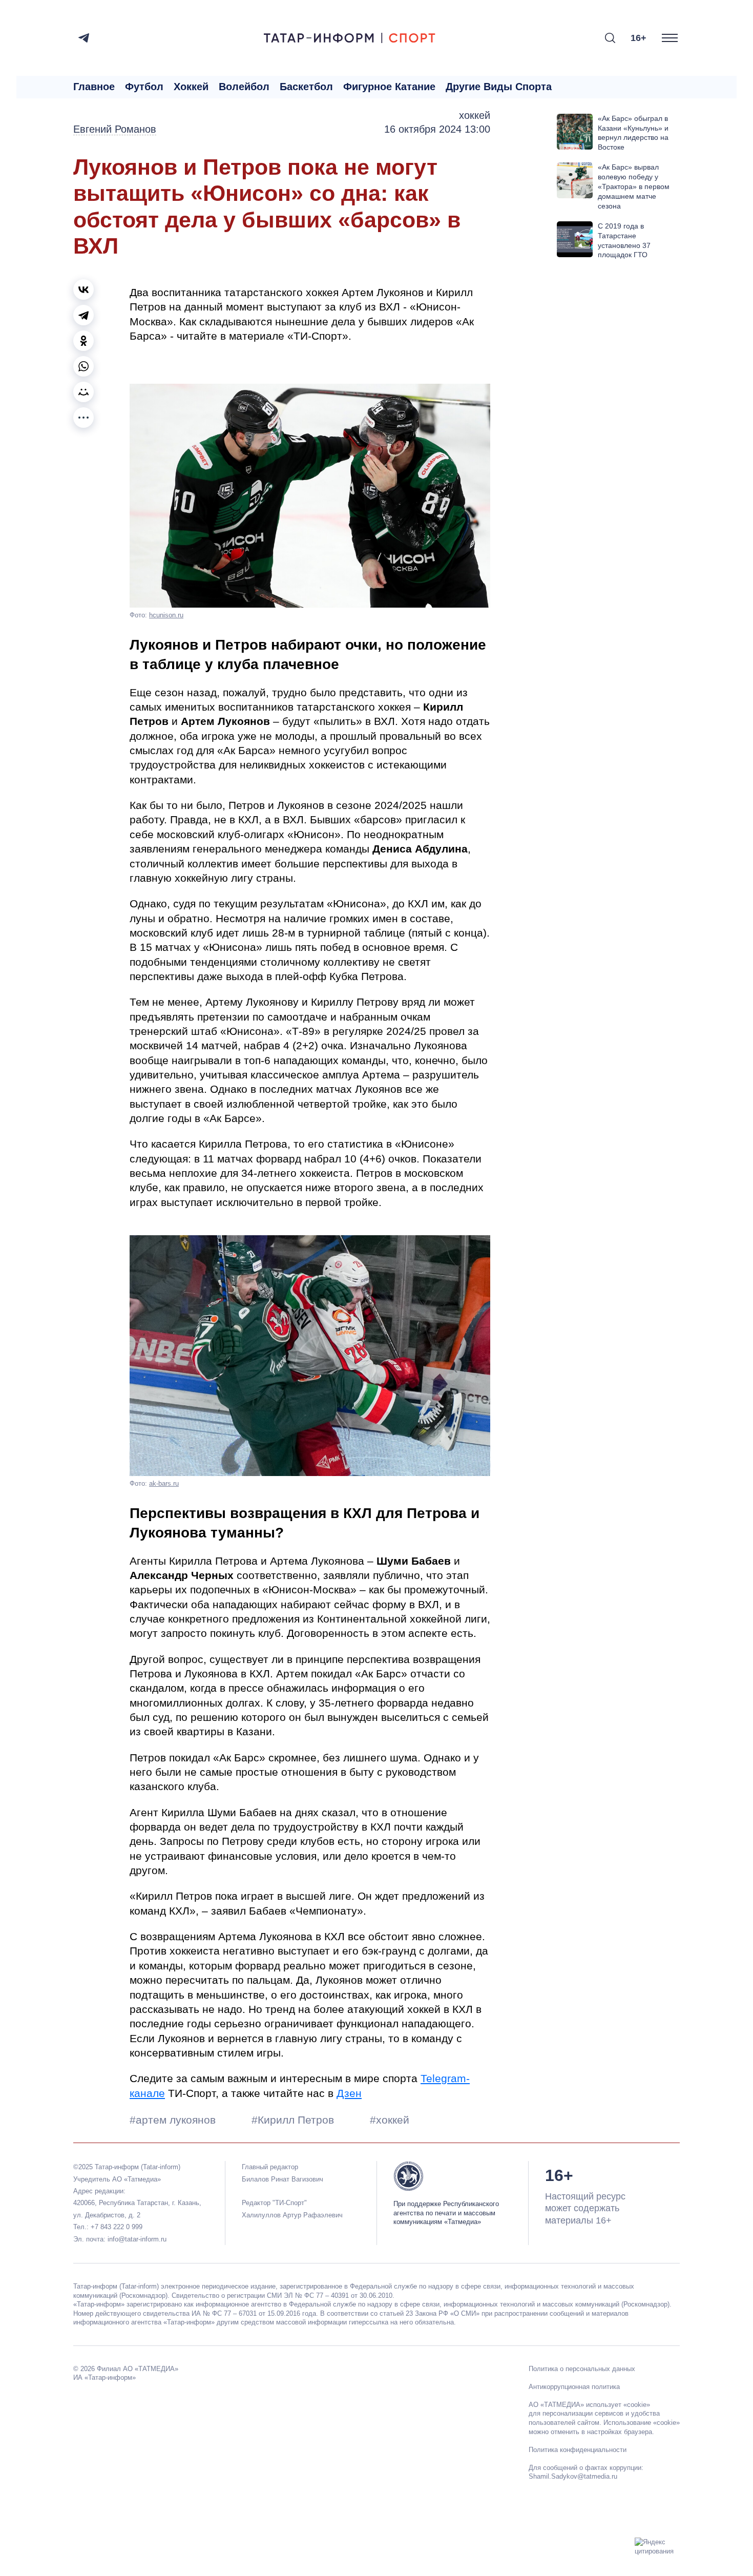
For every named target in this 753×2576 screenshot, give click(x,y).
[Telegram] (84, 38)
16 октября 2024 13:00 (437, 129)
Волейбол (244, 87)
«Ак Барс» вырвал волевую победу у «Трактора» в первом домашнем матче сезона (634, 186)
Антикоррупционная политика (574, 2387)
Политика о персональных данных (582, 2369)
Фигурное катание (389, 87)
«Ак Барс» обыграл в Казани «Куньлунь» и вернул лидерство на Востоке (633, 133)
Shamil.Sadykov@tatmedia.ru (573, 2476)
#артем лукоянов (174, 2120)
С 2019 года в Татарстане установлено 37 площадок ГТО (624, 241)
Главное (94, 87)
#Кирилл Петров (294, 2120)
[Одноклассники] (83, 341)
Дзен (349, 2093)
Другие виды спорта (499, 87)
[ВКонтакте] (83, 289)
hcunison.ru (166, 615)
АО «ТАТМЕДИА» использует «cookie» (589, 2405)
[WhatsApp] (83, 366)
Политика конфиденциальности (578, 2450)
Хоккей (191, 87)
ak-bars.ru (164, 1483)
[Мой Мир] (83, 392)
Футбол (144, 87)
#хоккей (390, 2120)
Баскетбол (306, 87)
